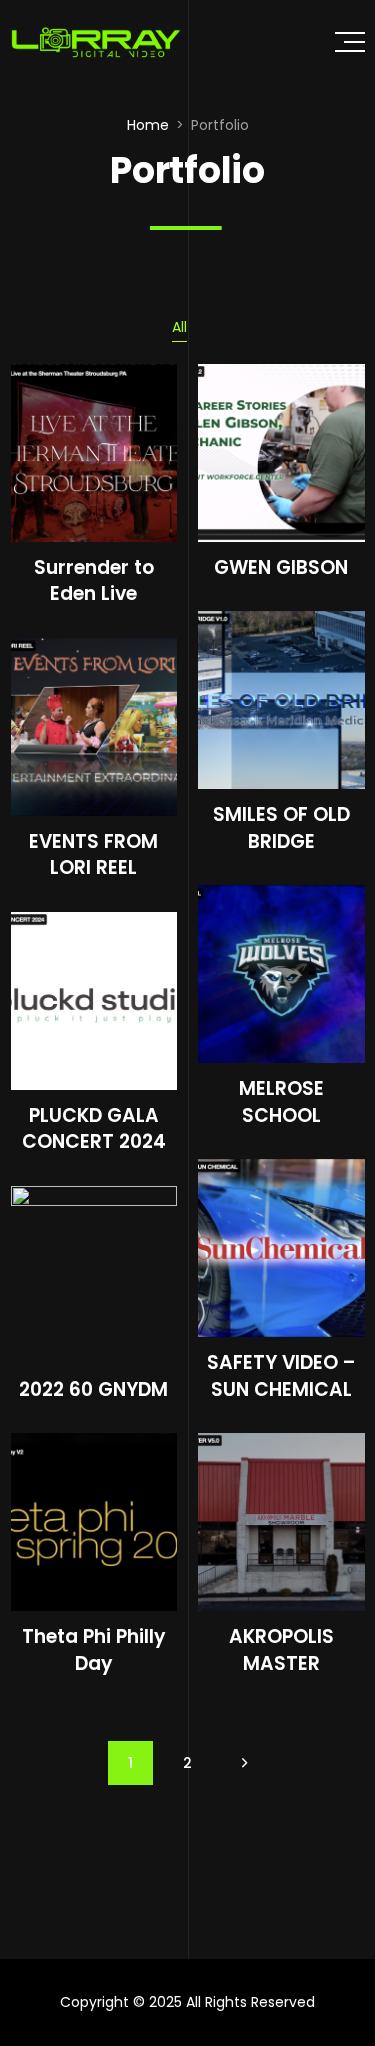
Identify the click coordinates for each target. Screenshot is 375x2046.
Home (148, 125)
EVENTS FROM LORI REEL (93, 855)
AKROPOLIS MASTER (281, 1650)
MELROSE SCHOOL (281, 1102)
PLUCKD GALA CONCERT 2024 (94, 1129)
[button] (350, 42)
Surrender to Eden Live (94, 581)
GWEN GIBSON (281, 567)
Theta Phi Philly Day (93, 1650)
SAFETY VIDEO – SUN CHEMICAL (281, 1376)
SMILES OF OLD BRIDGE (281, 828)
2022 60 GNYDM (93, 1389)
